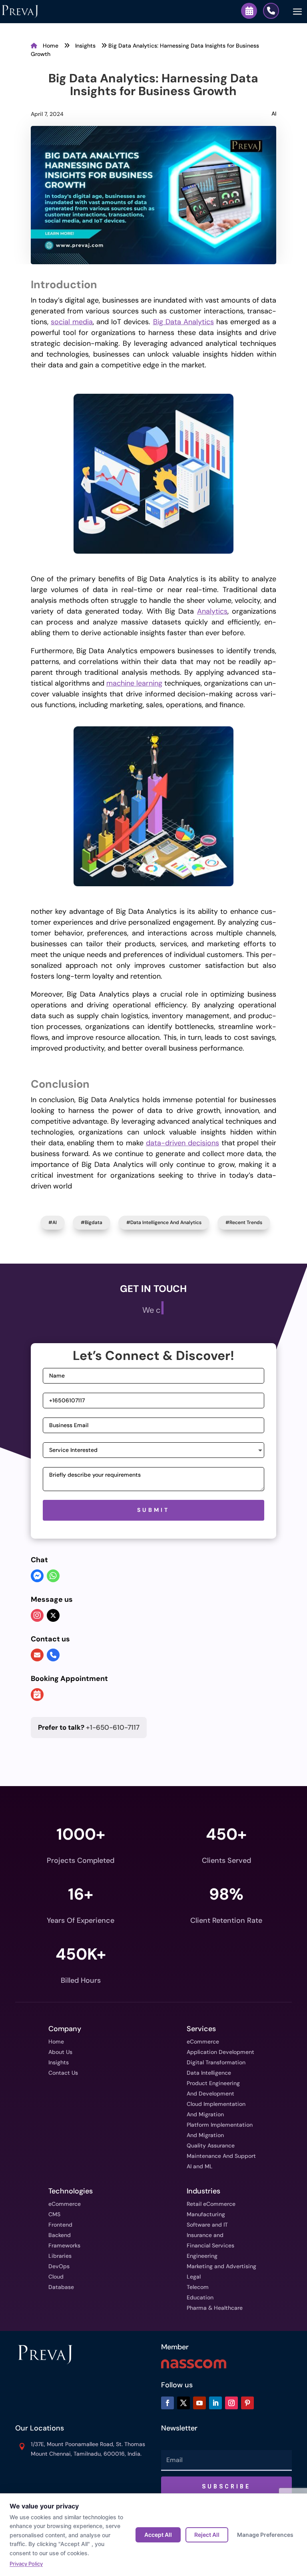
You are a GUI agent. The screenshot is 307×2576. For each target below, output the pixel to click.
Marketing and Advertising (221, 2266)
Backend (60, 2235)
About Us (60, 2052)
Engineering (202, 2256)
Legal (194, 2277)
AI (274, 114)
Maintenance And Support (221, 2156)
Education (200, 2297)
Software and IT (207, 2225)
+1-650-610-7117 (89, 1727)
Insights (86, 46)
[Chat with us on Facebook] (37, 1577)
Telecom (198, 2287)
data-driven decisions (182, 1143)
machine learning (134, 683)
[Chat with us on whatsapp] (53, 1577)
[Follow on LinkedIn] (215, 2403)
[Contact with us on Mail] (37, 1655)
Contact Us (63, 2073)
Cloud (56, 2277)
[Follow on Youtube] (199, 2403)
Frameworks (64, 2245)
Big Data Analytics (183, 322)
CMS (54, 2214)
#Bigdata (92, 1222)
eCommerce (203, 2042)
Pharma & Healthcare (215, 2308)
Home (51, 46)
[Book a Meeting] (249, 11)
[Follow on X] (183, 2403)
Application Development (220, 2052)
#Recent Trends (244, 1222)
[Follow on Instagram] (231, 2403)
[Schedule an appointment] (37, 1695)
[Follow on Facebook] (167, 2403)
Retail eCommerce (211, 2204)
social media (72, 322)
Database (61, 2287)
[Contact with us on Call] (53, 1655)
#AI (53, 1222)
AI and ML (200, 2166)
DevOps (59, 2266)
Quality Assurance (211, 2145)
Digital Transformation (216, 2062)
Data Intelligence (209, 2073)
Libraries (60, 2256)
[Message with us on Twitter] (53, 1615)
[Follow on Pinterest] (247, 2403)
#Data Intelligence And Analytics (164, 1222)
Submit (153, 1510)
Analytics (212, 611)
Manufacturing (206, 2214)
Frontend (60, 2225)
